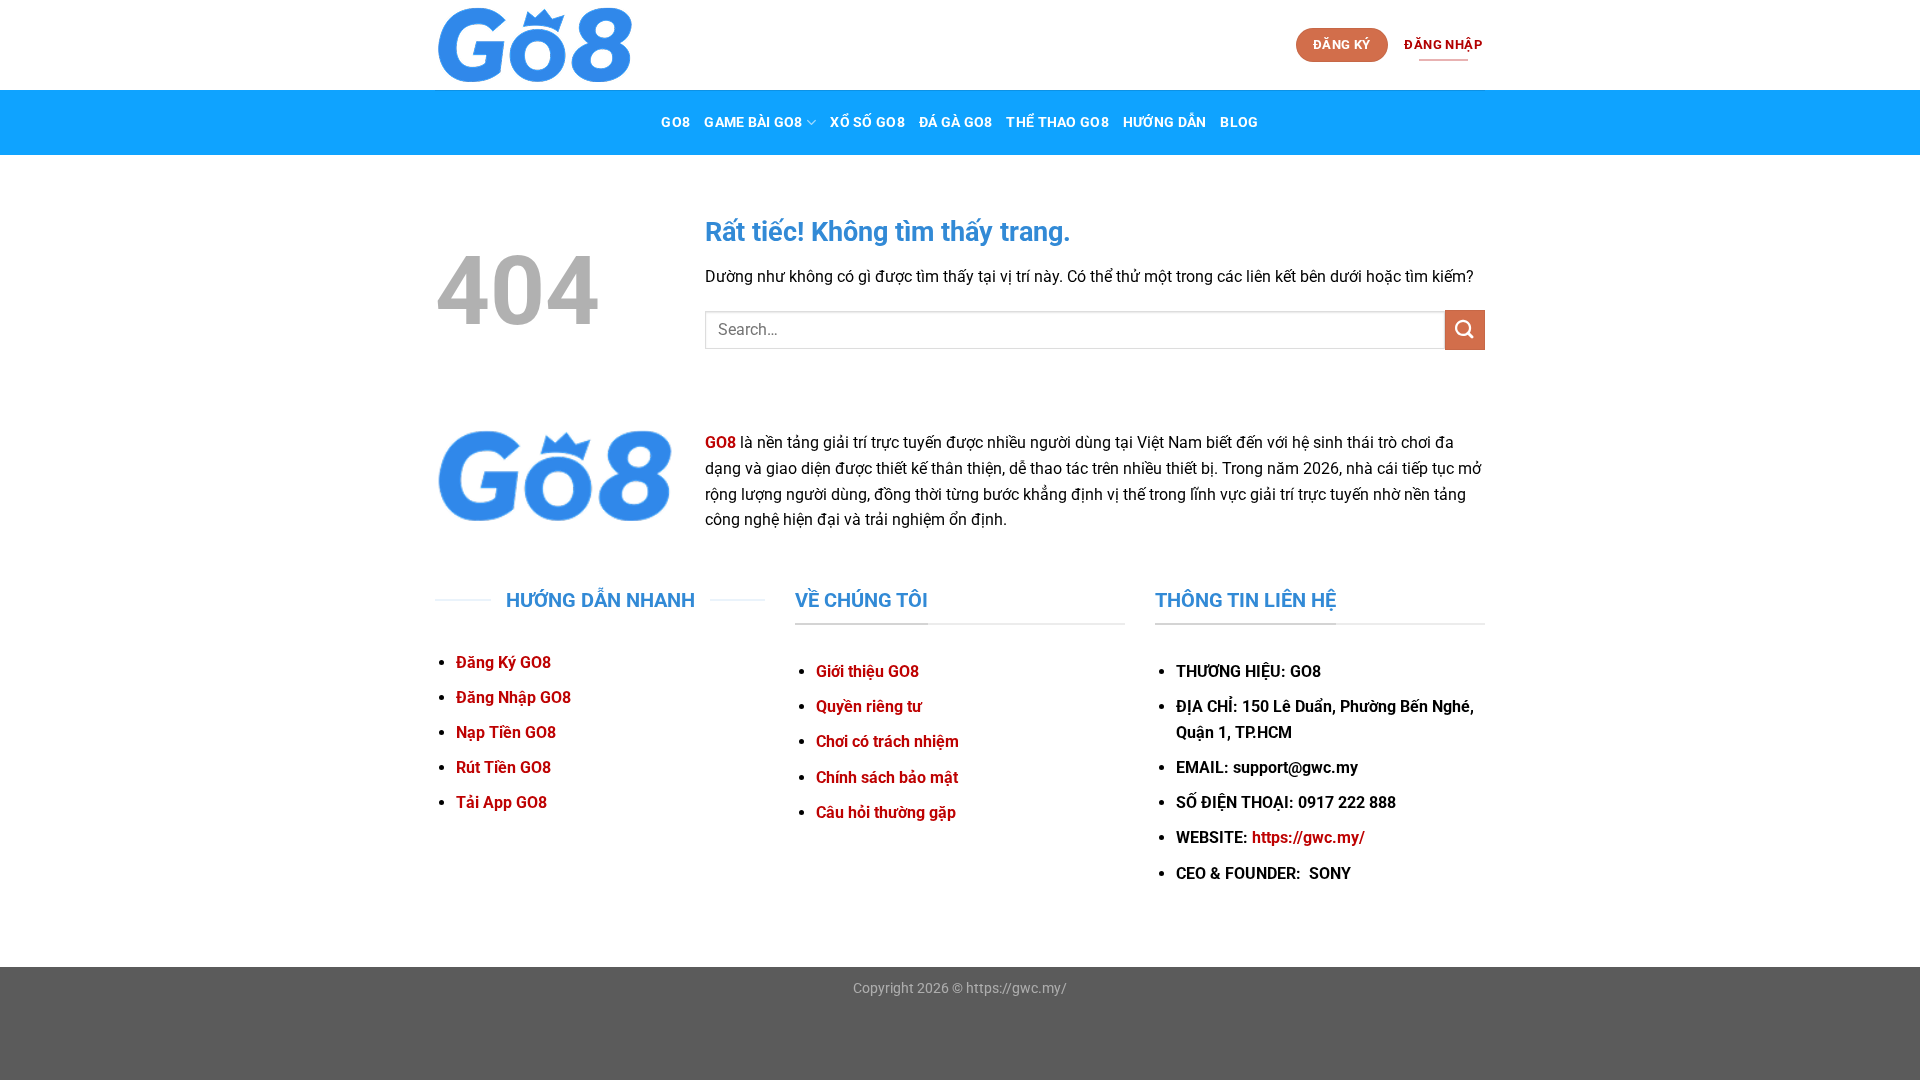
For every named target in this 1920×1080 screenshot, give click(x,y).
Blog (1239, 122)
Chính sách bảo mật (887, 777)
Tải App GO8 (501, 802)
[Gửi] (1465, 329)
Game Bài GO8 (753, 122)
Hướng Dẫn (1165, 122)
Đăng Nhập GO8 (513, 697)
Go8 (675, 122)
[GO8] (535, 45)
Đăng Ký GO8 (503, 662)
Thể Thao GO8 (1057, 122)
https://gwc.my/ (1308, 837)
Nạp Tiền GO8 (506, 732)
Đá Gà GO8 (956, 122)
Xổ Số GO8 (867, 122)
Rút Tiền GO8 (503, 767)
